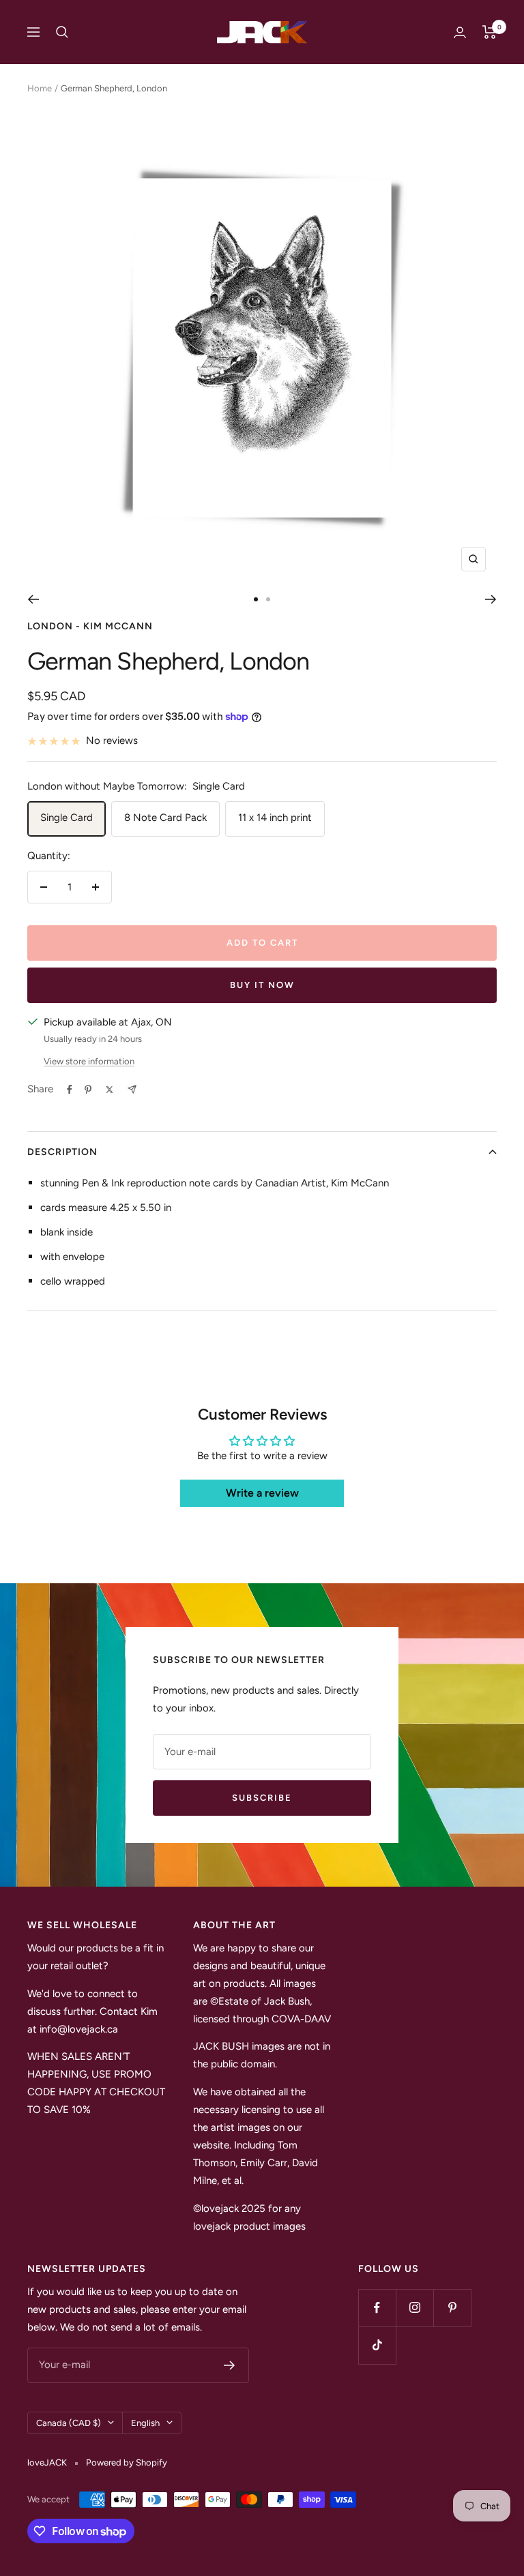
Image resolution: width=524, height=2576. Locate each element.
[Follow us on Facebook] (377, 2308)
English (145, 2423)
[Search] (62, 32)
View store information (89, 1061)
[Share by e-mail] (132, 1089)
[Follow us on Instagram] (414, 2308)
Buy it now (262, 985)
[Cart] (490, 32)
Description (62, 1152)
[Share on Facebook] (70, 1090)
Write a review (262, 1493)
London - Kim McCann (90, 626)
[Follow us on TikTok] (377, 2345)
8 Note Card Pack (165, 818)
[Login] (460, 32)
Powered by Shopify (127, 2462)
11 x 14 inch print (275, 818)
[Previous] (33, 599)
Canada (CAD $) (69, 2423)
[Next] (491, 599)
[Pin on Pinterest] (88, 1090)
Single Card (67, 818)
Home (40, 88)
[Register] (230, 2365)
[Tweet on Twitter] (110, 1090)
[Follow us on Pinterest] (452, 2308)
